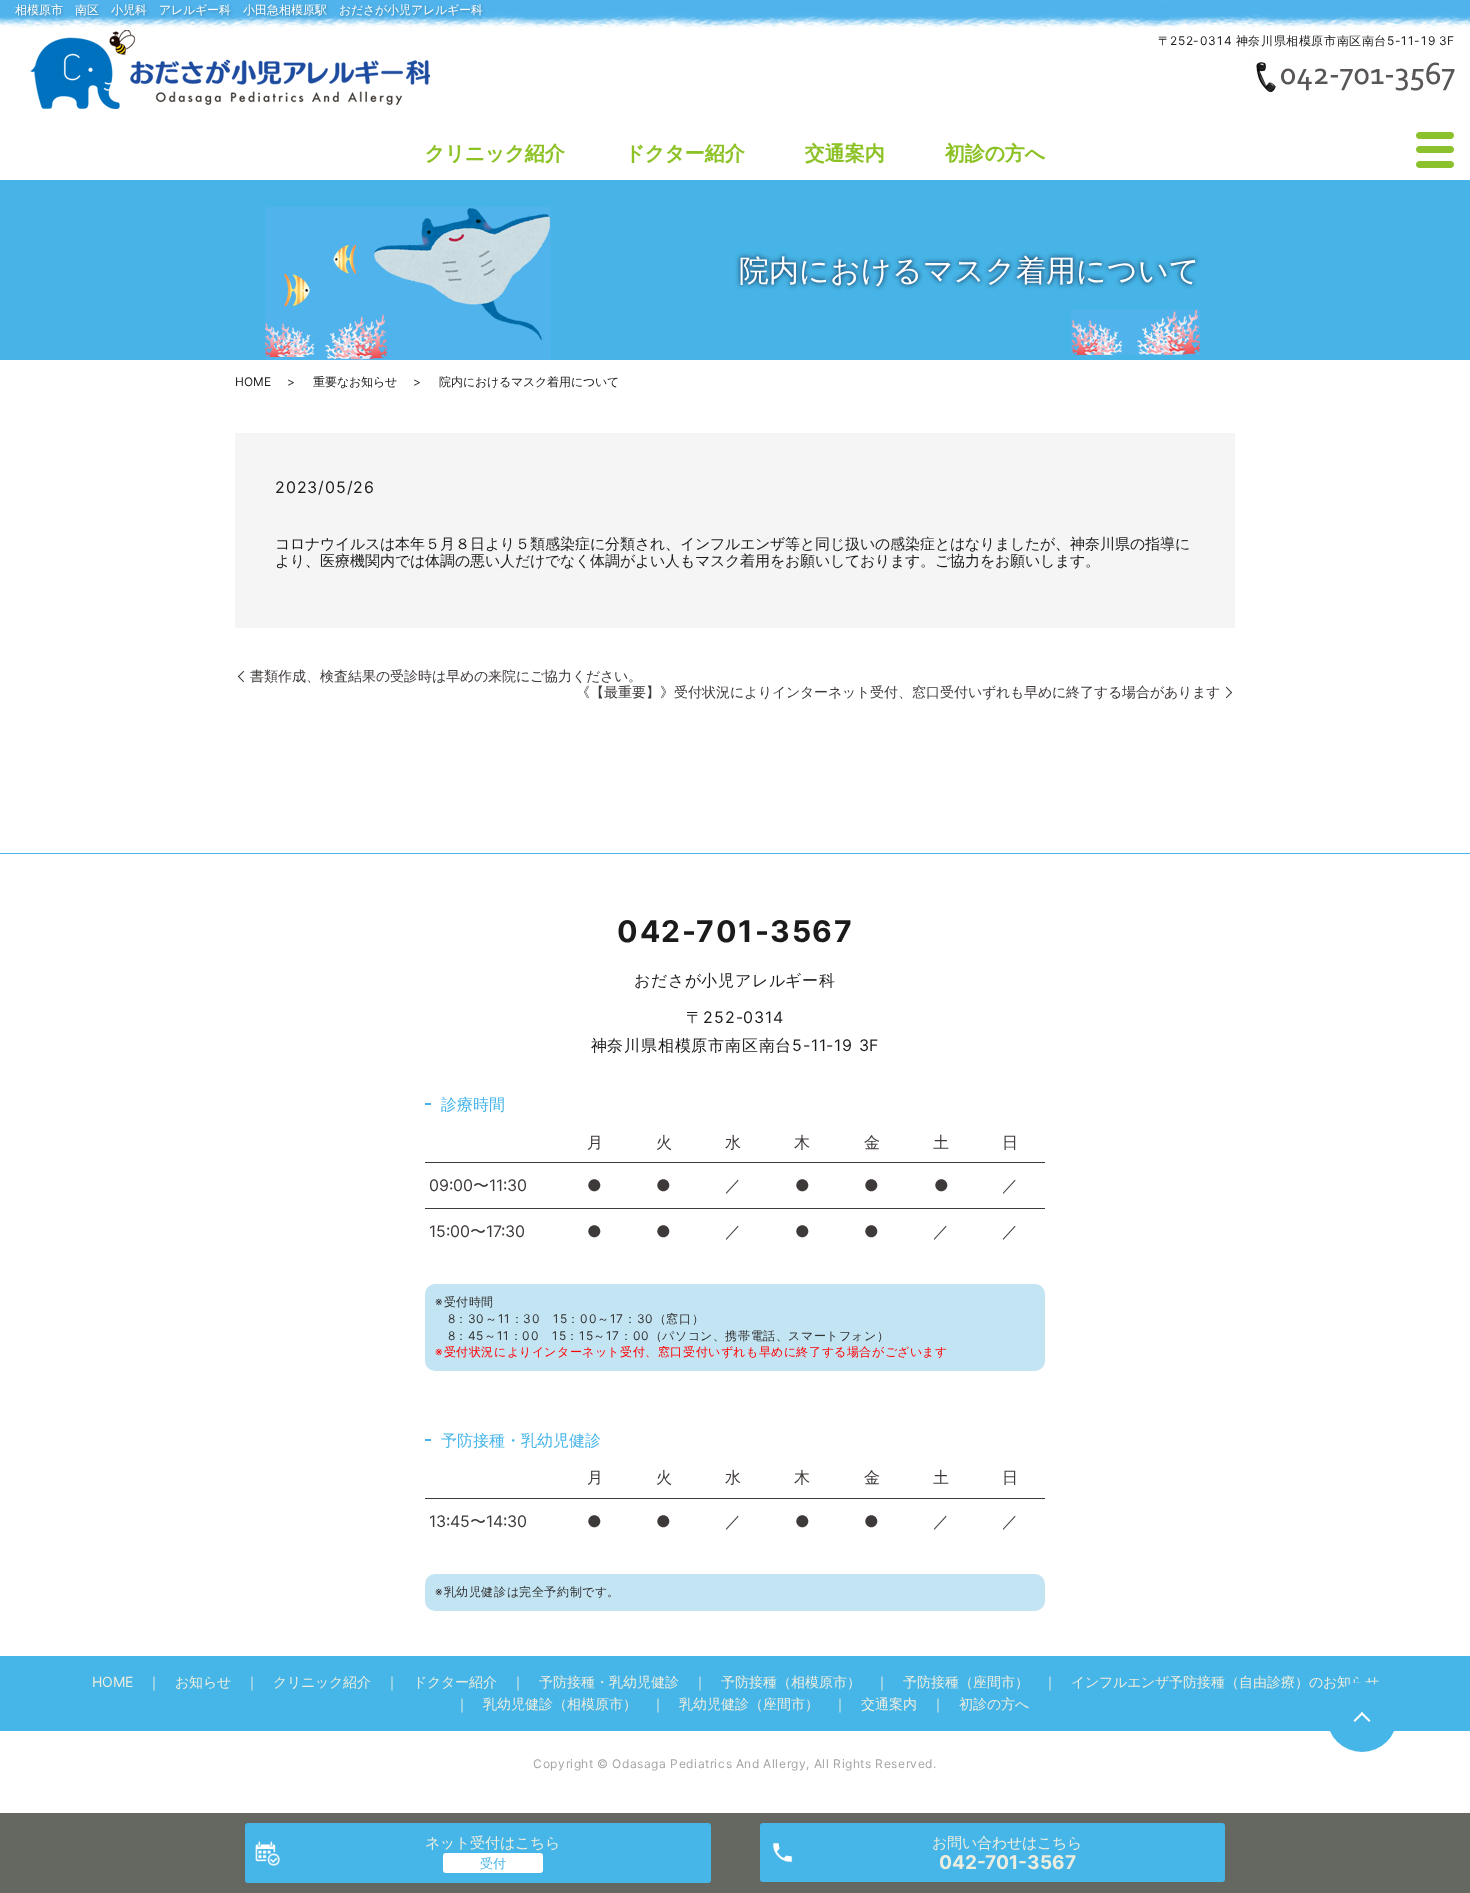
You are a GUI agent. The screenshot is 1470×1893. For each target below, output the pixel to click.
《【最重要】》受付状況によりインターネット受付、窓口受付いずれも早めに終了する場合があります (898, 692)
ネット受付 (492, 1842)
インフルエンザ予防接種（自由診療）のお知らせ (1225, 1681)
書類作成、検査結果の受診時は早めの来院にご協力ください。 (446, 676)
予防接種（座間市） (966, 1681)
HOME (253, 381)
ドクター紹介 (685, 153)
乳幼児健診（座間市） (749, 1703)
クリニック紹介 (495, 153)
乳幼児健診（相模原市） (560, 1703)
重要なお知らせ (355, 381)
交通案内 (845, 153)
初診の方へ (995, 153)
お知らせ (203, 1681)
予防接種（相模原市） (791, 1681)
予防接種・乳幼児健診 (609, 1681)
